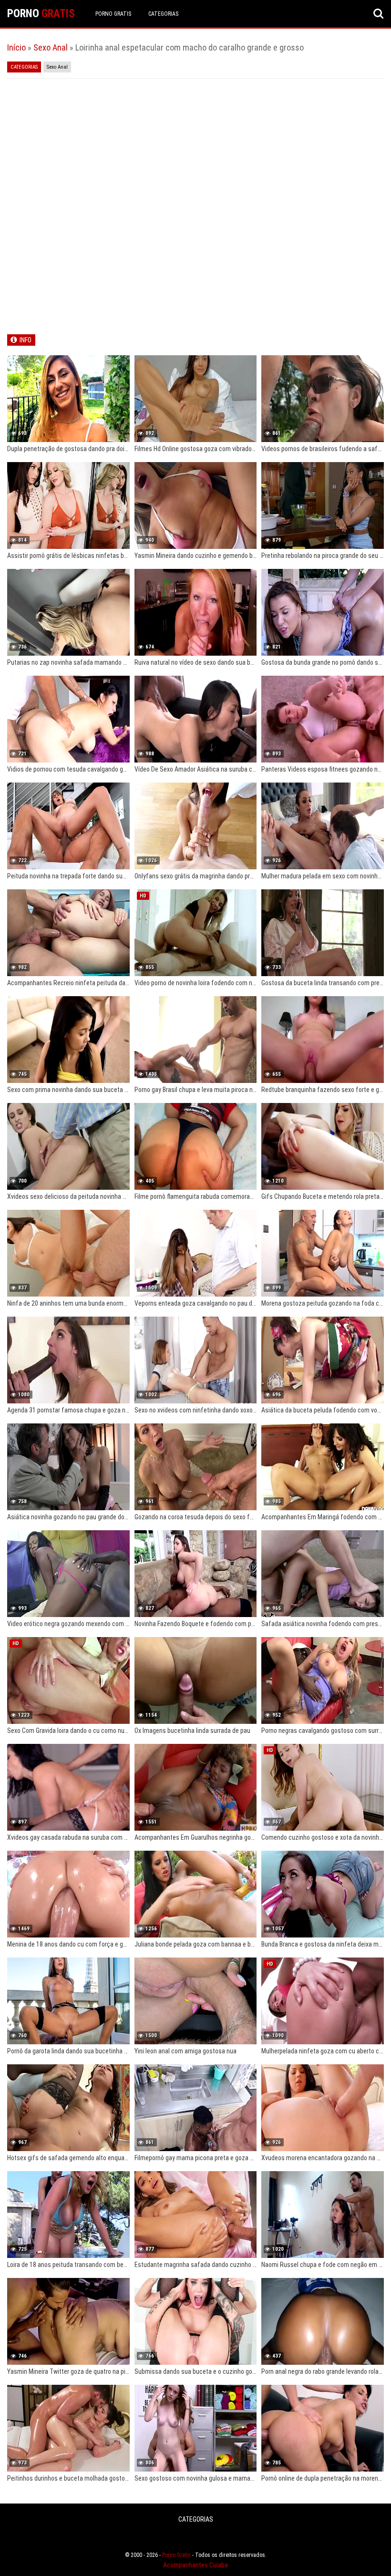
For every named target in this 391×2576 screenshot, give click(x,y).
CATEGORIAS (163, 14)
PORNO (41, 14)
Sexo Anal (51, 47)
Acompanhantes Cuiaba (195, 2565)
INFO (26, 340)
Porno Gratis (113, 14)
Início (16, 47)
